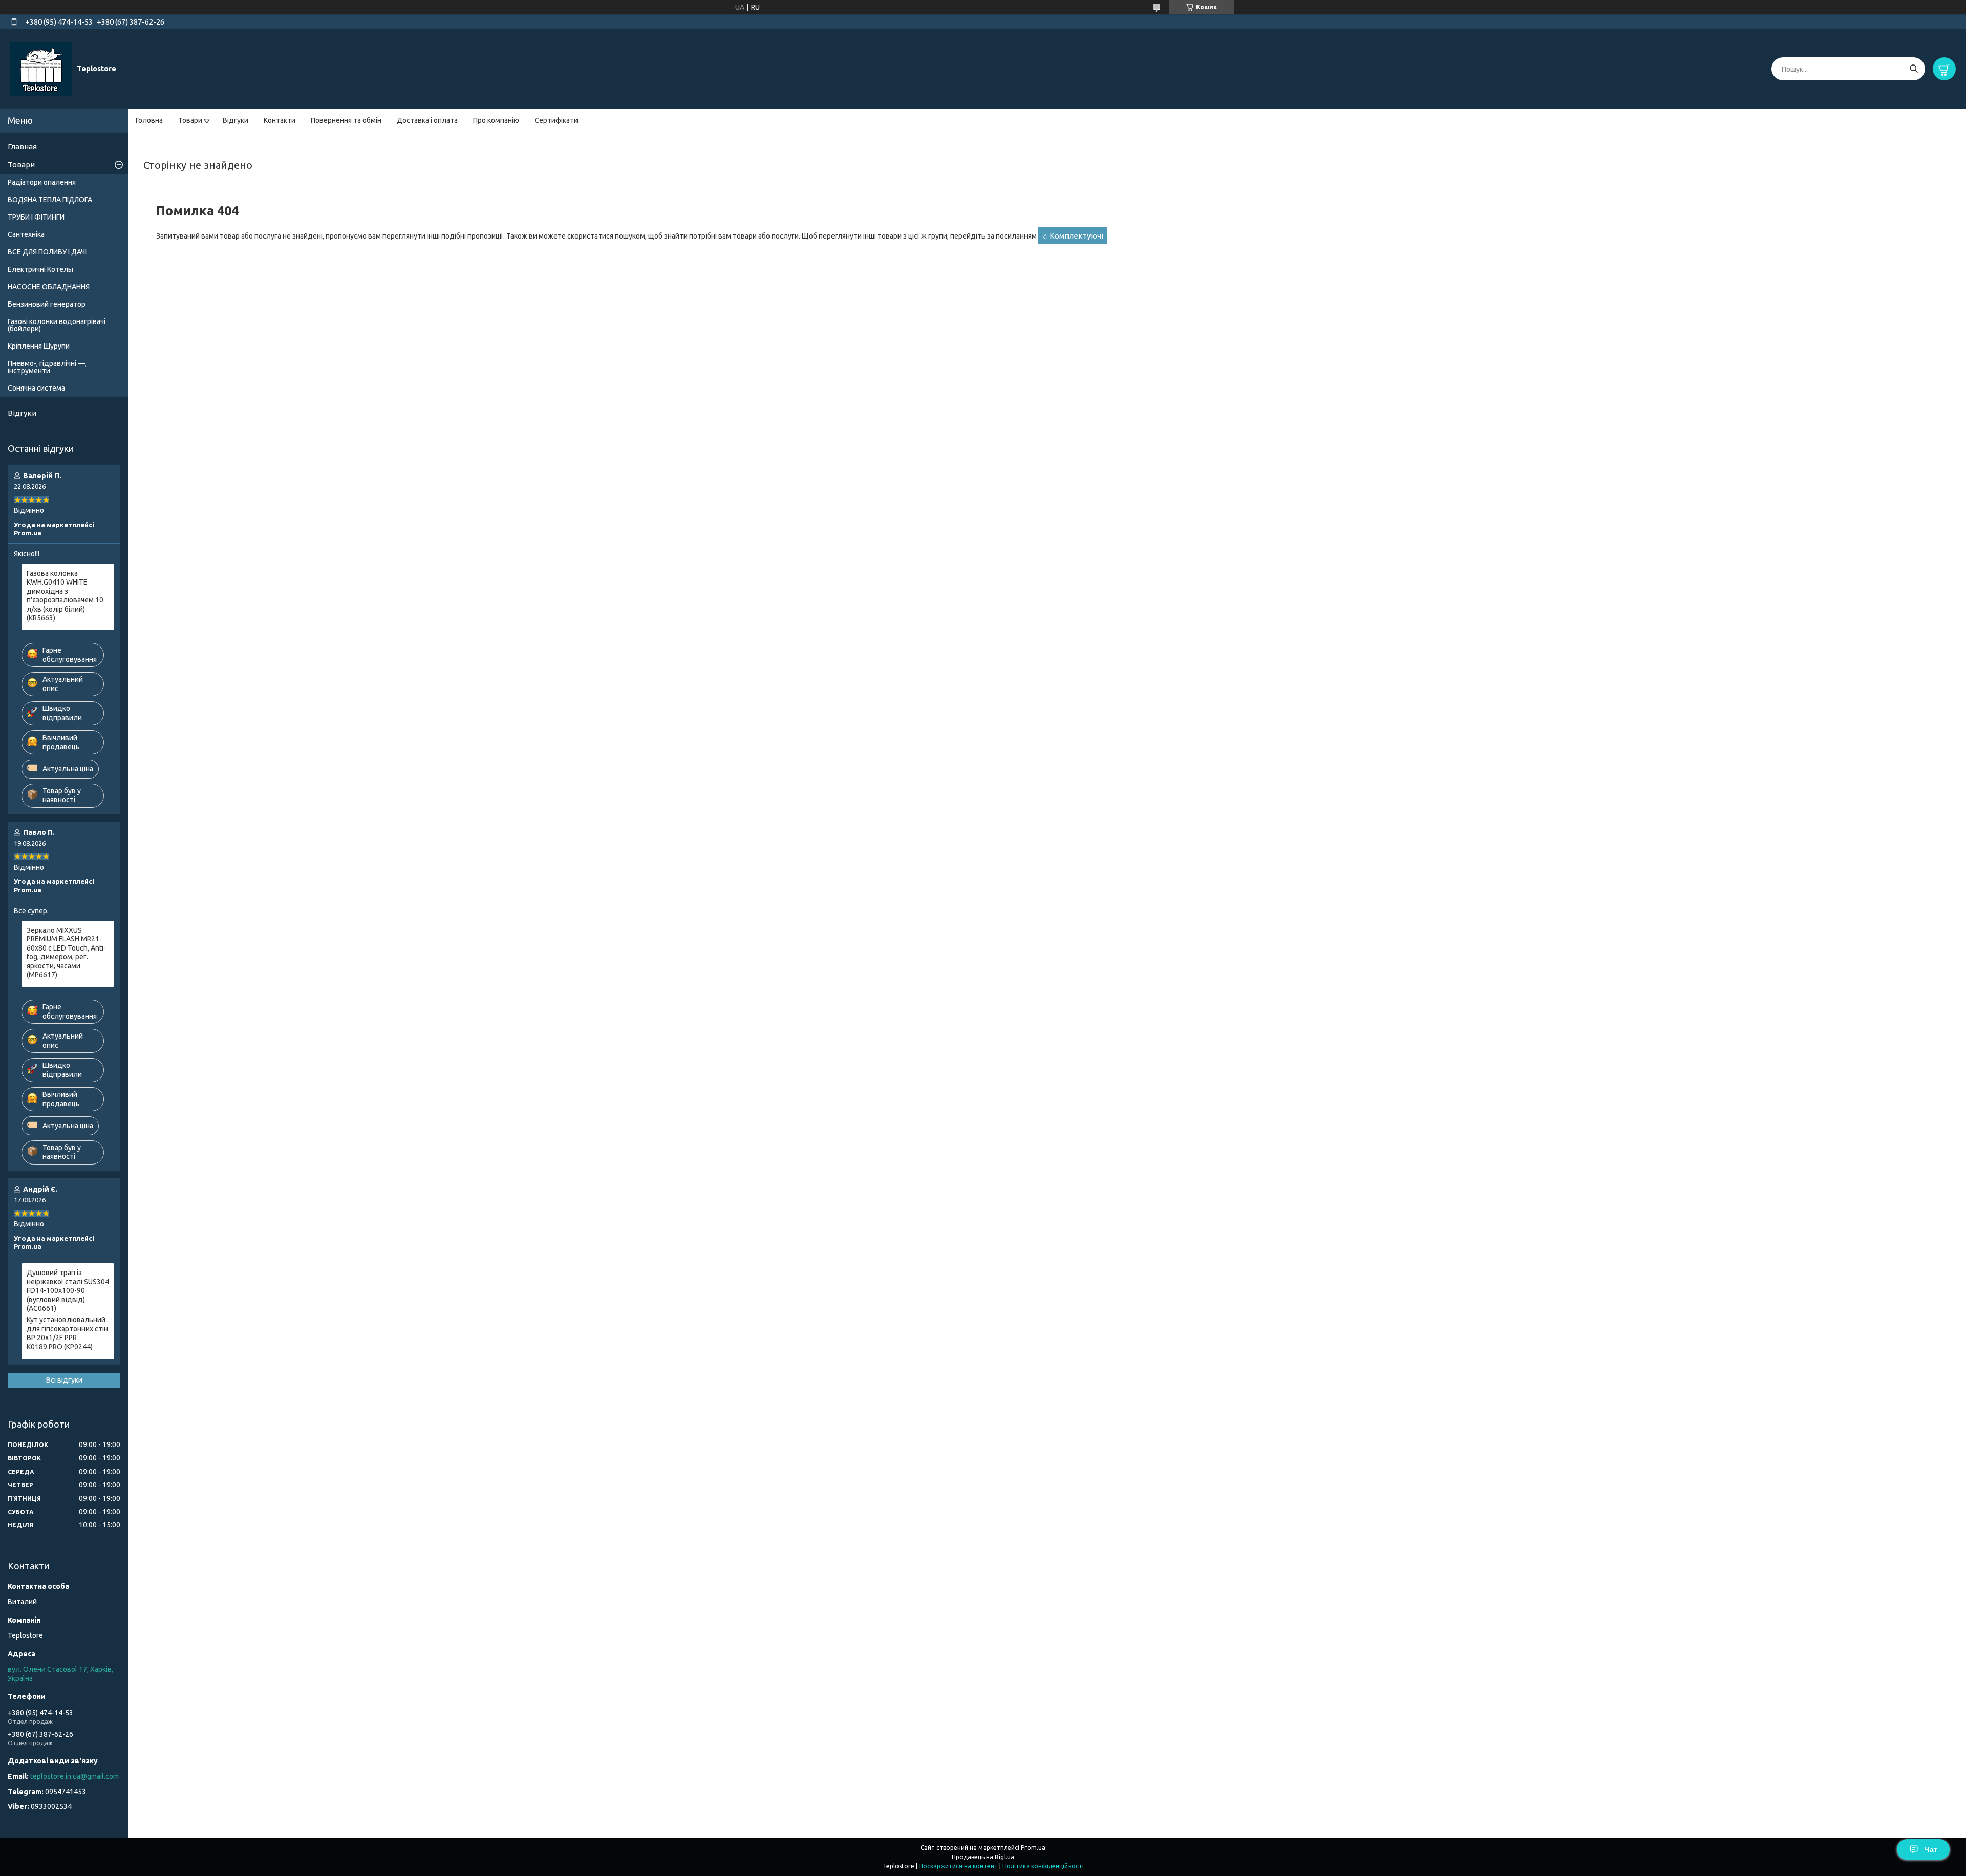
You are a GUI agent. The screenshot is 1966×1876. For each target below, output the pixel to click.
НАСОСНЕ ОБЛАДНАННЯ (49, 287)
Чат (1931, 1849)
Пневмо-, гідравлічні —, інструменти (47, 367)
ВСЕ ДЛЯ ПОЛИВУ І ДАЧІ (47, 252)
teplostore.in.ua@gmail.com (74, 1776)
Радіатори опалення (42, 182)
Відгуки (236, 120)
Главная (22, 147)
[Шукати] (1914, 69)
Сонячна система (36, 388)
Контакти (280, 120)
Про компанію (496, 120)
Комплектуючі (1076, 236)
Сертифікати (556, 120)
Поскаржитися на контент (958, 1866)
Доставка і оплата (427, 120)
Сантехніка (26, 234)
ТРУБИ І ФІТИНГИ (36, 217)
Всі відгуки (64, 1380)
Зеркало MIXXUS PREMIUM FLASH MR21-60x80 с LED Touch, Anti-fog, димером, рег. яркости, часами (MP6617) (66, 953)
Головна (149, 120)
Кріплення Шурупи (39, 346)
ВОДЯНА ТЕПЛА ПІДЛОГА (50, 200)
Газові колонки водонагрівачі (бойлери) (57, 325)
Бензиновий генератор (47, 304)
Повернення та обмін (346, 120)
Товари (190, 120)
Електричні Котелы (40, 269)
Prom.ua (1033, 1848)
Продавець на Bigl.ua (983, 1857)
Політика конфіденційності (1043, 1866)
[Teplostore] (41, 69)
